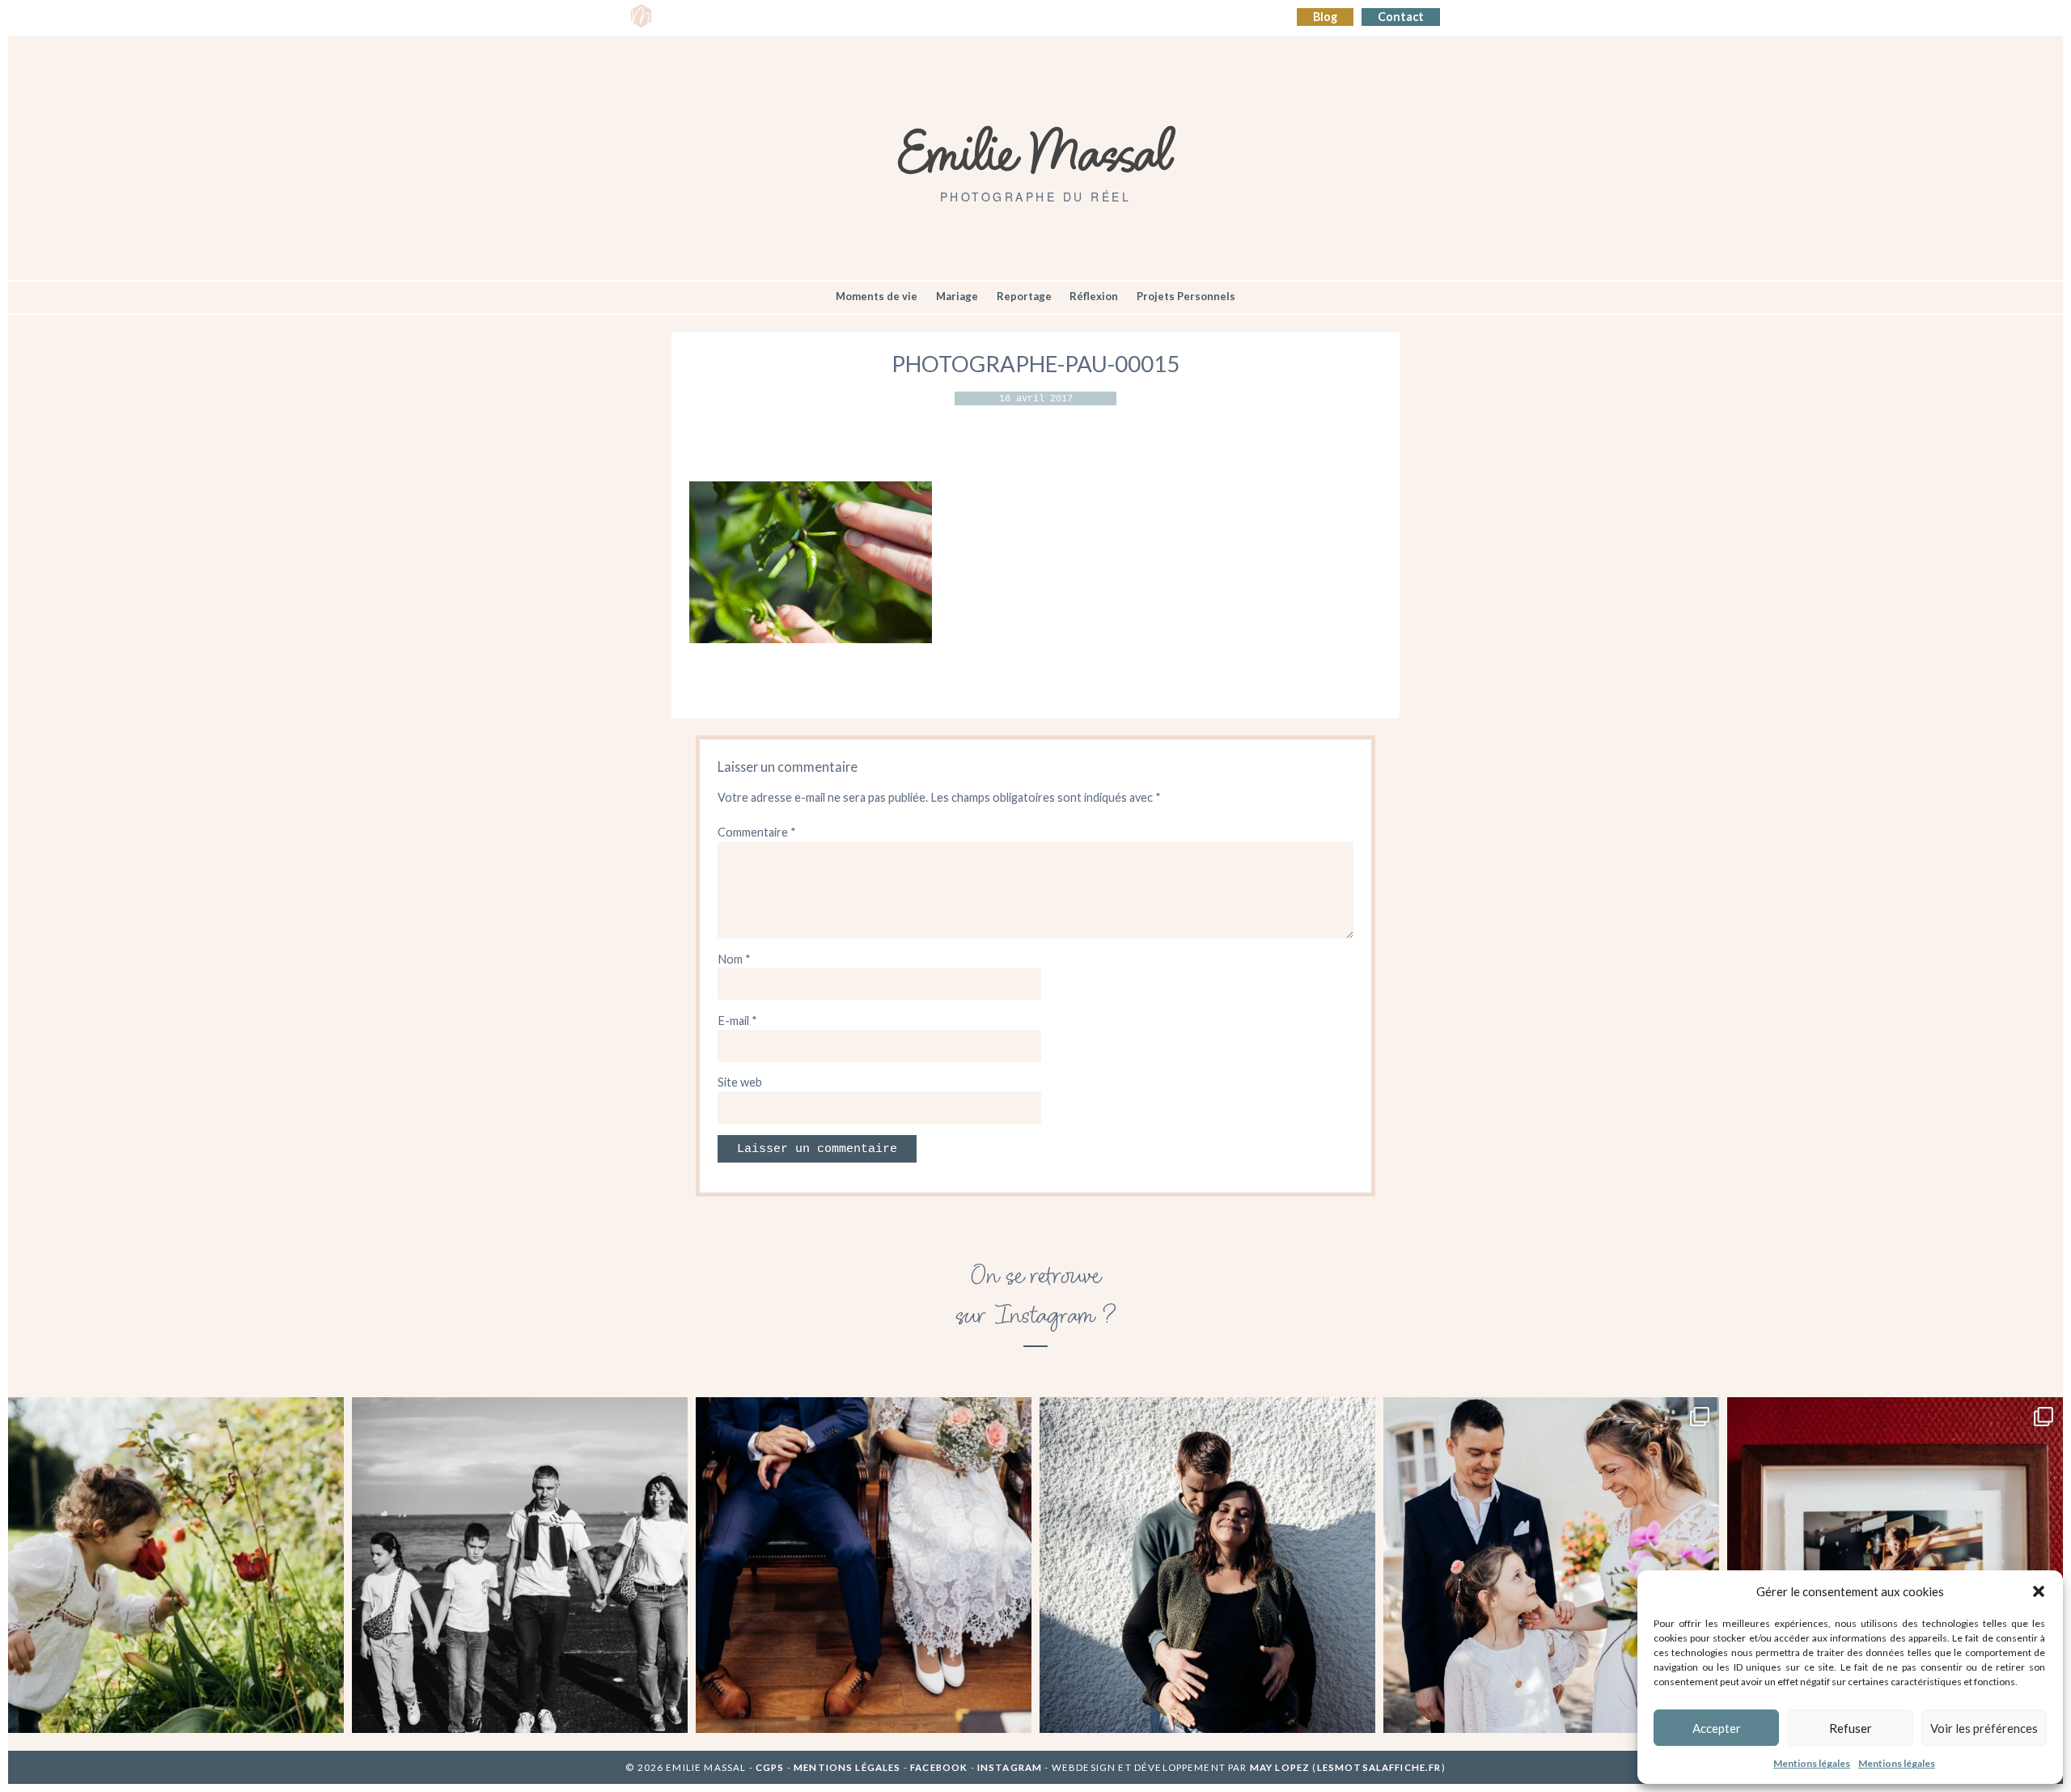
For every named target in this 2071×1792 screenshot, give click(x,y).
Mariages (940, 17)
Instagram (1010, 1767)
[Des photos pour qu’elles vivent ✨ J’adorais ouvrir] (1895, 1565)
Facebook (939, 1767)
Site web (740, 1082)
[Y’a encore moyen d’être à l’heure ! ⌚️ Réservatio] (864, 1565)
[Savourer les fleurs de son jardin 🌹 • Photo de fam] (176, 1565)
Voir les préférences (1984, 1728)
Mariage (957, 296)
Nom (734, 959)
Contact (1401, 17)
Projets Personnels (1186, 296)
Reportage (1024, 296)
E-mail (737, 1021)
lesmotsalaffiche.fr (1379, 1767)
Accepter (1717, 1728)
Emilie (685, 17)
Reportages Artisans (839, 17)
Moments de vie (877, 296)
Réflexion (1094, 296)
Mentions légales (1812, 1763)
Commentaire (757, 832)
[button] (2039, 1591)
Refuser (1851, 1728)
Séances (742, 17)
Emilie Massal (1036, 150)
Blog (1325, 17)
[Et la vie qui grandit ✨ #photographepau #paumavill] (1207, 1565)
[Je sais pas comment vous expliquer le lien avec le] (1551, 1565)
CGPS (771, 1767)
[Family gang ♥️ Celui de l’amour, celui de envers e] (520, 1565)
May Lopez (1280, 1767)
